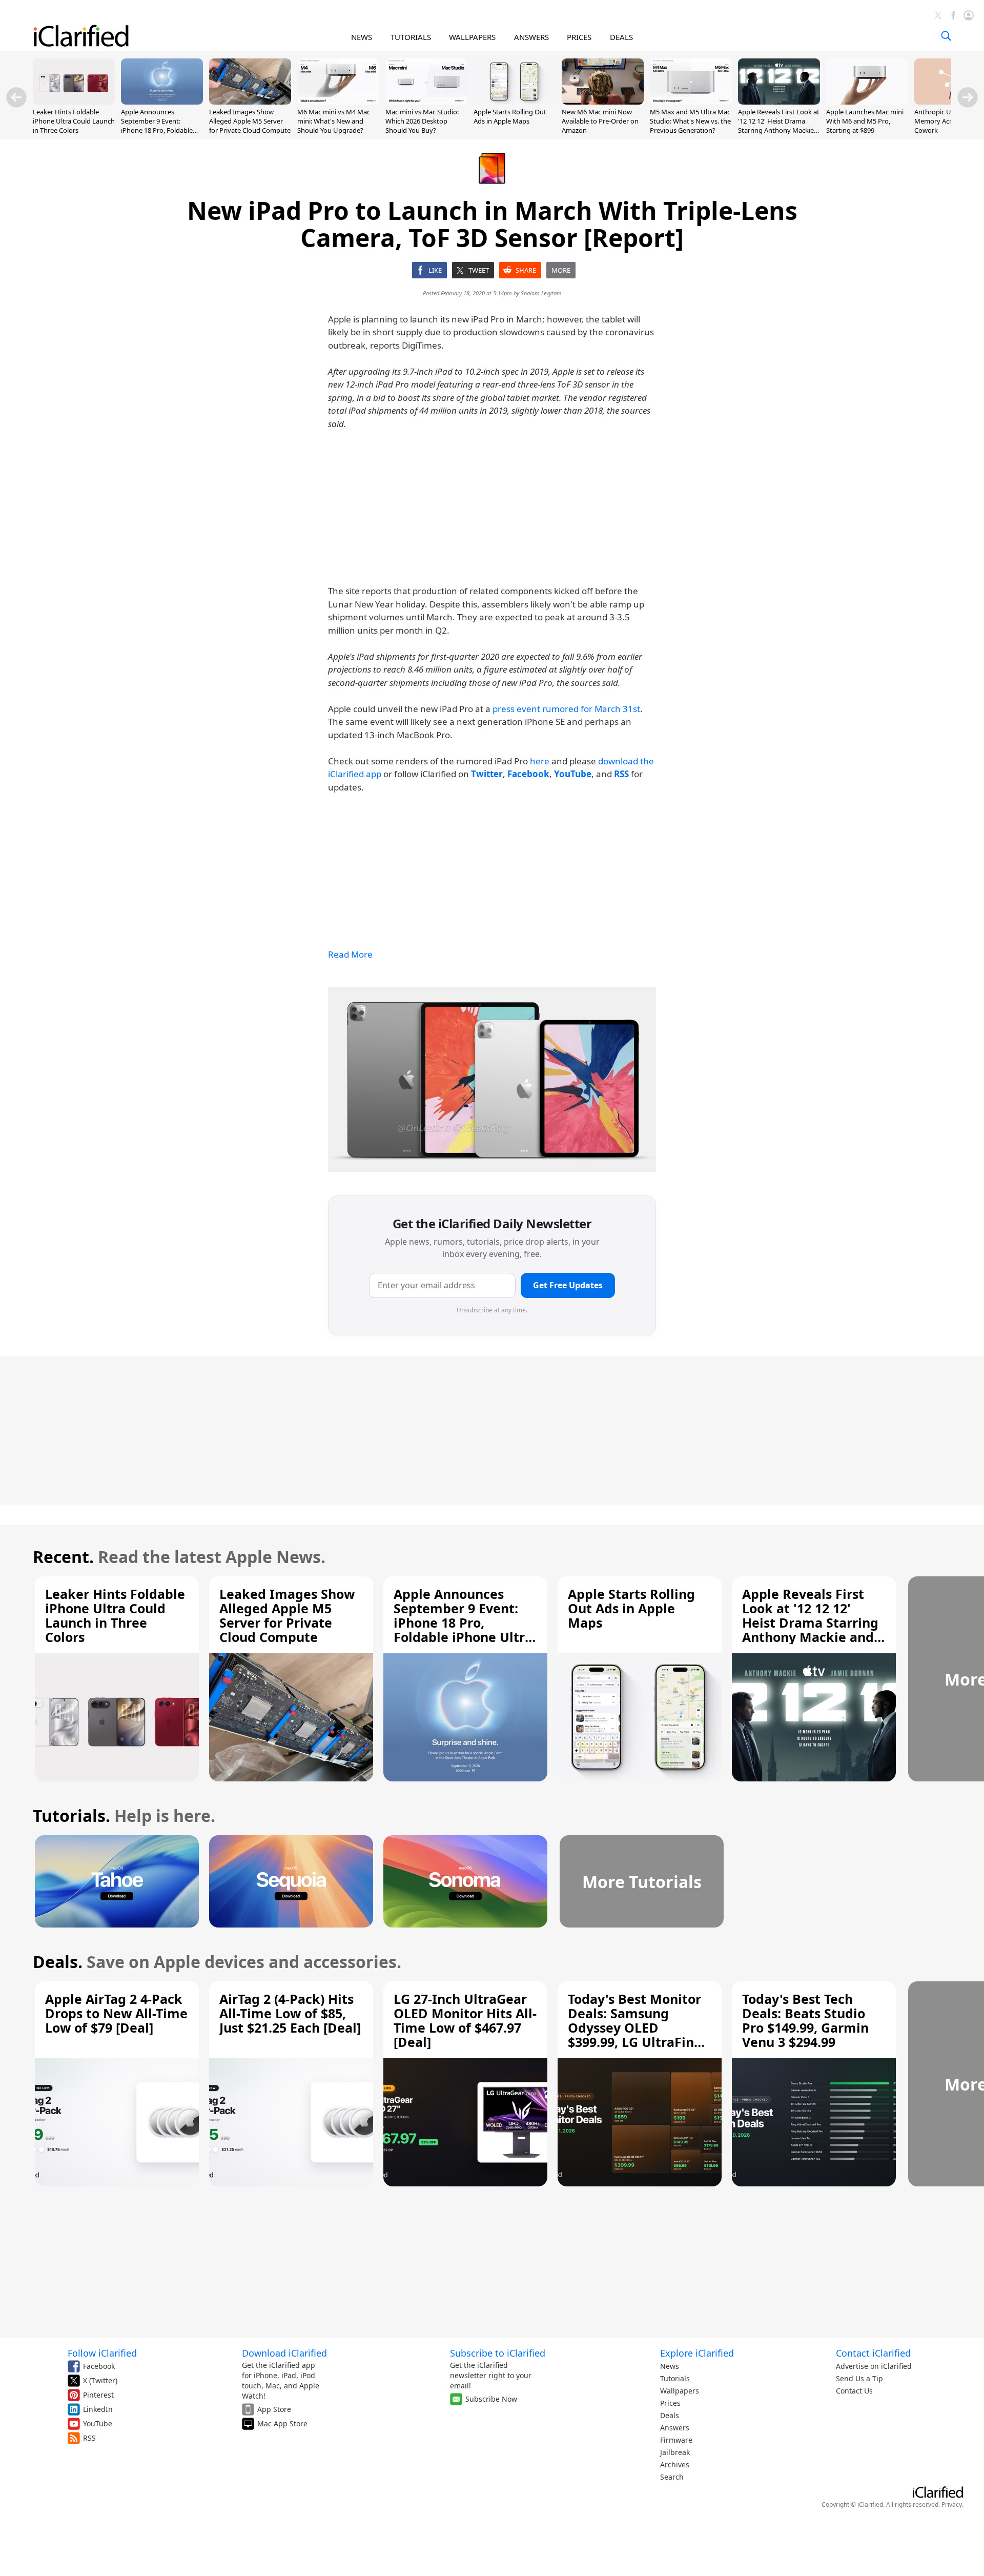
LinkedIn (98, 2409)
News (670, 2366)
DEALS (621, 37)
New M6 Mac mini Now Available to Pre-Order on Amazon (600, 121)
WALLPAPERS (472, 37)
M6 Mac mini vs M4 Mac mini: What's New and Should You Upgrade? (334, 121)
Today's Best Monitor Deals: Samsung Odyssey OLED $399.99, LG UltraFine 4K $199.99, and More (635, 2027)
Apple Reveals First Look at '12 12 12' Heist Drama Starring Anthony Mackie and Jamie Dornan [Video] (779, 126)
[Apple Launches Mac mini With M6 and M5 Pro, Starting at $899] (867, 102)
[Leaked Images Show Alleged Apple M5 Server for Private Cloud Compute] (250, 102)
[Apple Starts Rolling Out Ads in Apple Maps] (515, 102)
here (540, 761)
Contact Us (854, 2391)
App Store (274, 2409)
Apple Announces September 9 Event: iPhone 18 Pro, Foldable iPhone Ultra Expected (157, 126)
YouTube (98, 2423)
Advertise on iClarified (874, 2366)
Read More (350, 954)
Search (672, 2477)
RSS (89, 2438)
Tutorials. (71, 1816)
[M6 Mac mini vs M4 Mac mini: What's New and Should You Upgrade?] (338, 102)
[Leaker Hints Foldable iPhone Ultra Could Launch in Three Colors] (74, 102)
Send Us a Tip (859, 2378)
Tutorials (675, 2378)
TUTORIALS (411, 37)
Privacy (952, 2504)
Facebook (99, 2366)
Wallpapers (680, 2391)
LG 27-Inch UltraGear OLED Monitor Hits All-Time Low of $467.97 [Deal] (465, 2020)
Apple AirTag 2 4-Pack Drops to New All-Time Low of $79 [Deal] (116, 2013)
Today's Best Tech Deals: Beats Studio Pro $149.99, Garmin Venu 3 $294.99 (805, 2020)
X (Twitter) (100, 2380)
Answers (675, 2428)
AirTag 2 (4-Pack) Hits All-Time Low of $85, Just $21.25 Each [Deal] (290, 2013)
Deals (670, 2415)
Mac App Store (282, 2423)
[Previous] (16, 97)
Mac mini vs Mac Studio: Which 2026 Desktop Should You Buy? (422, 121)
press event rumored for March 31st (566, 709)
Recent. (63, 1557)
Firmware (676, 2440)
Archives (675, 2465)
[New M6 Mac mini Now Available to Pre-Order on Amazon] (603, 102)
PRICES (579, 37)
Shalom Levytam (541, 293)
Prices (670, 2403)
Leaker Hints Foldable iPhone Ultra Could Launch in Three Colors (74, 121)
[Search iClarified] (946, 36)
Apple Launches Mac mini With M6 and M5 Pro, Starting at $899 (865, 121)
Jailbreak (675, 2452)
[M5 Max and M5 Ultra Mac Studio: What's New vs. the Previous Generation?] (691, 102)
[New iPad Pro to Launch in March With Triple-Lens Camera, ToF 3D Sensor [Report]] (492, 1080)
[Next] (968, 97)
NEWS (362, 37)
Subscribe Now (491, 2399)
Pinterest (98, 2395)
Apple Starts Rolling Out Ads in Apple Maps (510, 116)
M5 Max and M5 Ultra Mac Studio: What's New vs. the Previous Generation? (690, 121)
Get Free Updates (568, 1285)
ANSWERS (531, 37)
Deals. (58, 1962)
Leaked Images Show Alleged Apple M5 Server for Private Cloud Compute (250, 121)
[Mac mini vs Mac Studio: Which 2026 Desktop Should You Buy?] (426, 102)
